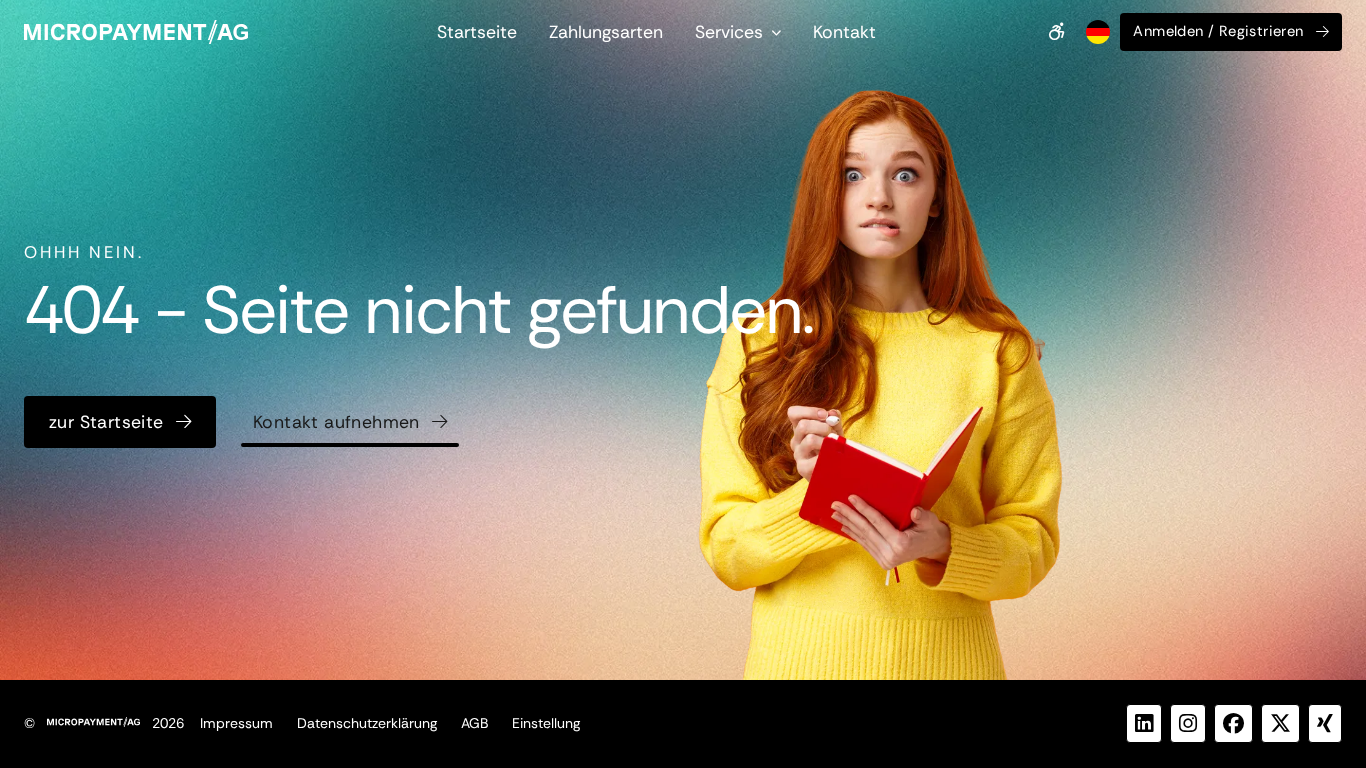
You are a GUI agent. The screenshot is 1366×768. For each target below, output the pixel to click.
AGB (474, 723)
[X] (1280, 723)
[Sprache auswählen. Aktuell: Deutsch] (1096, 32)
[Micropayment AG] (136, 32)
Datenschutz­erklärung (367, 723)
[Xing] (1325, 723)
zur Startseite (106, 422)
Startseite (477, 32)
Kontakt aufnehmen (336, 422)
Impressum (236, 723)
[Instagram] (1188, 723)
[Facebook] (1233, 723)
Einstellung (546, 723)
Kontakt (844, 32)
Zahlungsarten (606, 32)
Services (729, 32)
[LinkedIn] (1144, 723)
